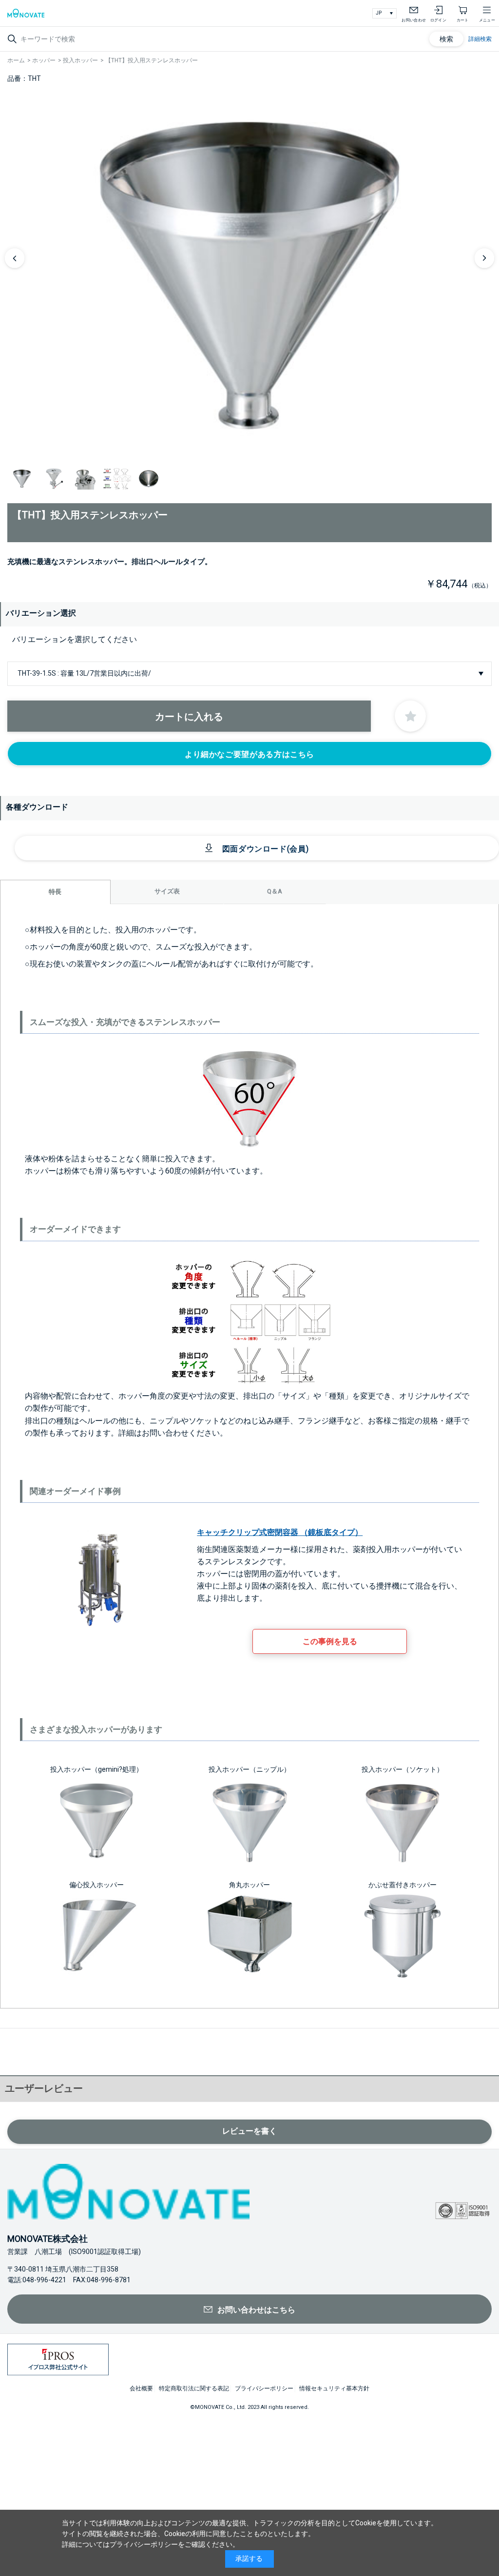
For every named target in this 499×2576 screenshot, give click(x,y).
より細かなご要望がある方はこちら (249, 754)
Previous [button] (15, 258)
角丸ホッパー (249, 1885)
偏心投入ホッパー (96, 1885)
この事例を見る (330, 1641)
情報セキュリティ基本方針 (334, 2388)
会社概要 (141, 2388)
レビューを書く (249, 2131)
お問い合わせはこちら (256, 2310)
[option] (249, 275)
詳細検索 (480, 39)
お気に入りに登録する (410, 716)
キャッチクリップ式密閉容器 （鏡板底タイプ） (280, 1532)
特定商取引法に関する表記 (194, 2388)
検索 (446, 39)
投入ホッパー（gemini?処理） (96, 1769)
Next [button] (484, 258)
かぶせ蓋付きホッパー (403, 1885)
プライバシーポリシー (264, 2388)
